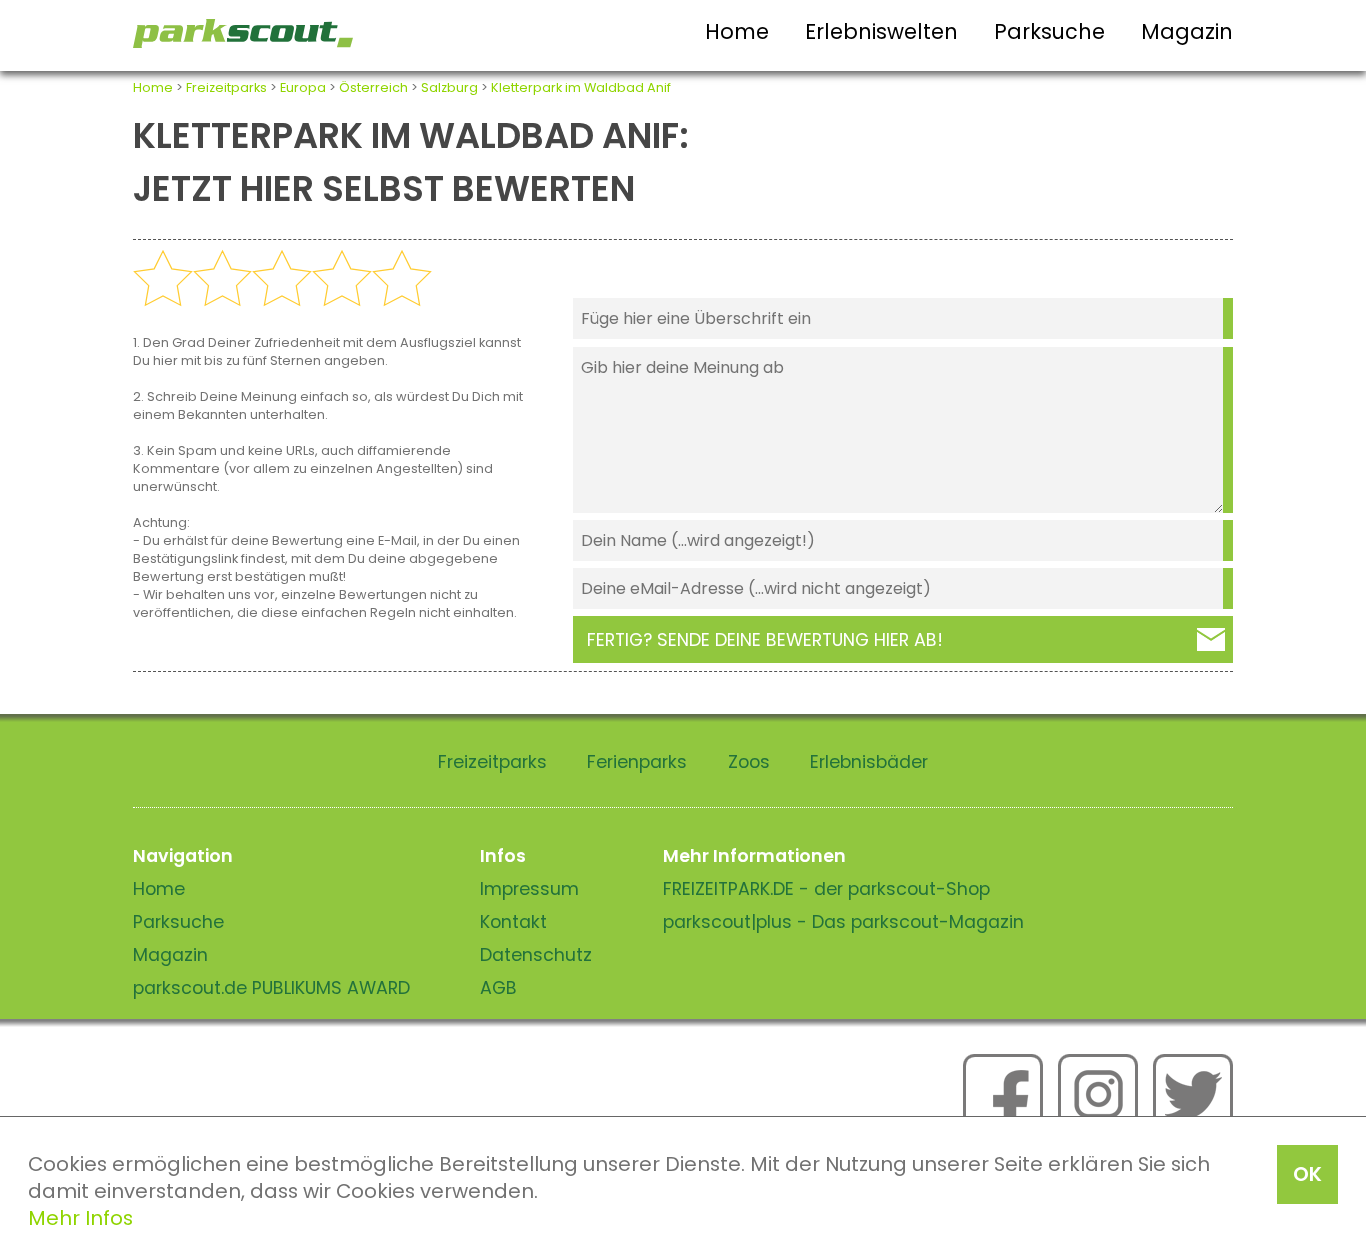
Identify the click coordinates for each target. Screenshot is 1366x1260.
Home (737, 31)
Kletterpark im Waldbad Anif (581, 87)
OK (1307, 1174)
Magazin (1187, 31)
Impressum (529, 889)
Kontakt (513, 922)
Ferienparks (637, 762)
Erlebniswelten (881, 31)
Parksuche (1049, 31)
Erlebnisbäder (869, 762)
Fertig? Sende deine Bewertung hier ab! (765, 640)
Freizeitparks (226, 87)
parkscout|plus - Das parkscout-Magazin (843, 922)
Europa (303, 87)
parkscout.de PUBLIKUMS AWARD (271, 988)
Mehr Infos (80, 1218)
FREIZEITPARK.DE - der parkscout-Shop (826, 889)
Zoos (749, 762)
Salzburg (449, 87)
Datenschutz (536, 955)
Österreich (373, 87)
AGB (498, 988)
